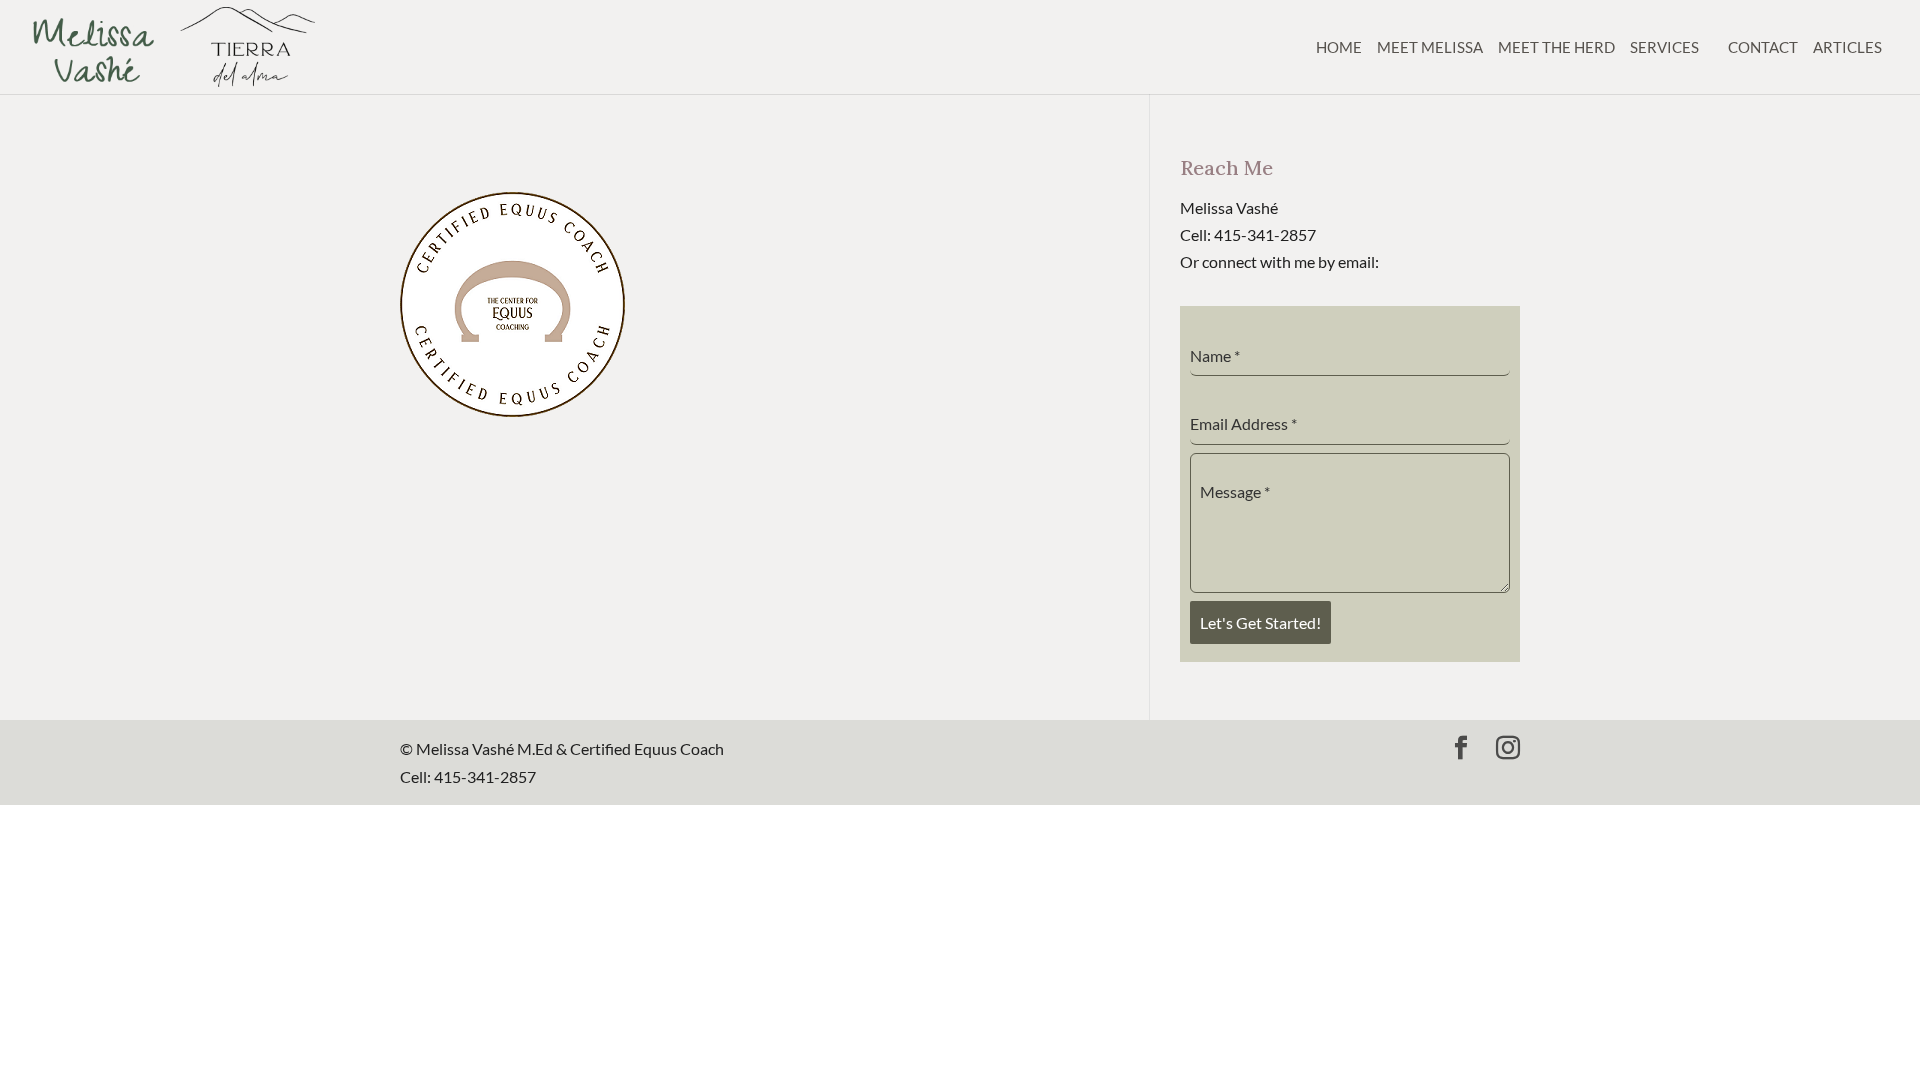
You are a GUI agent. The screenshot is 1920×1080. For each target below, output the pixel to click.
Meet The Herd (1556, 47)
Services (1664, 47)
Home (1339, 47)
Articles (1847, 47)
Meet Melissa (1430, 47)
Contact (1763, 47)
